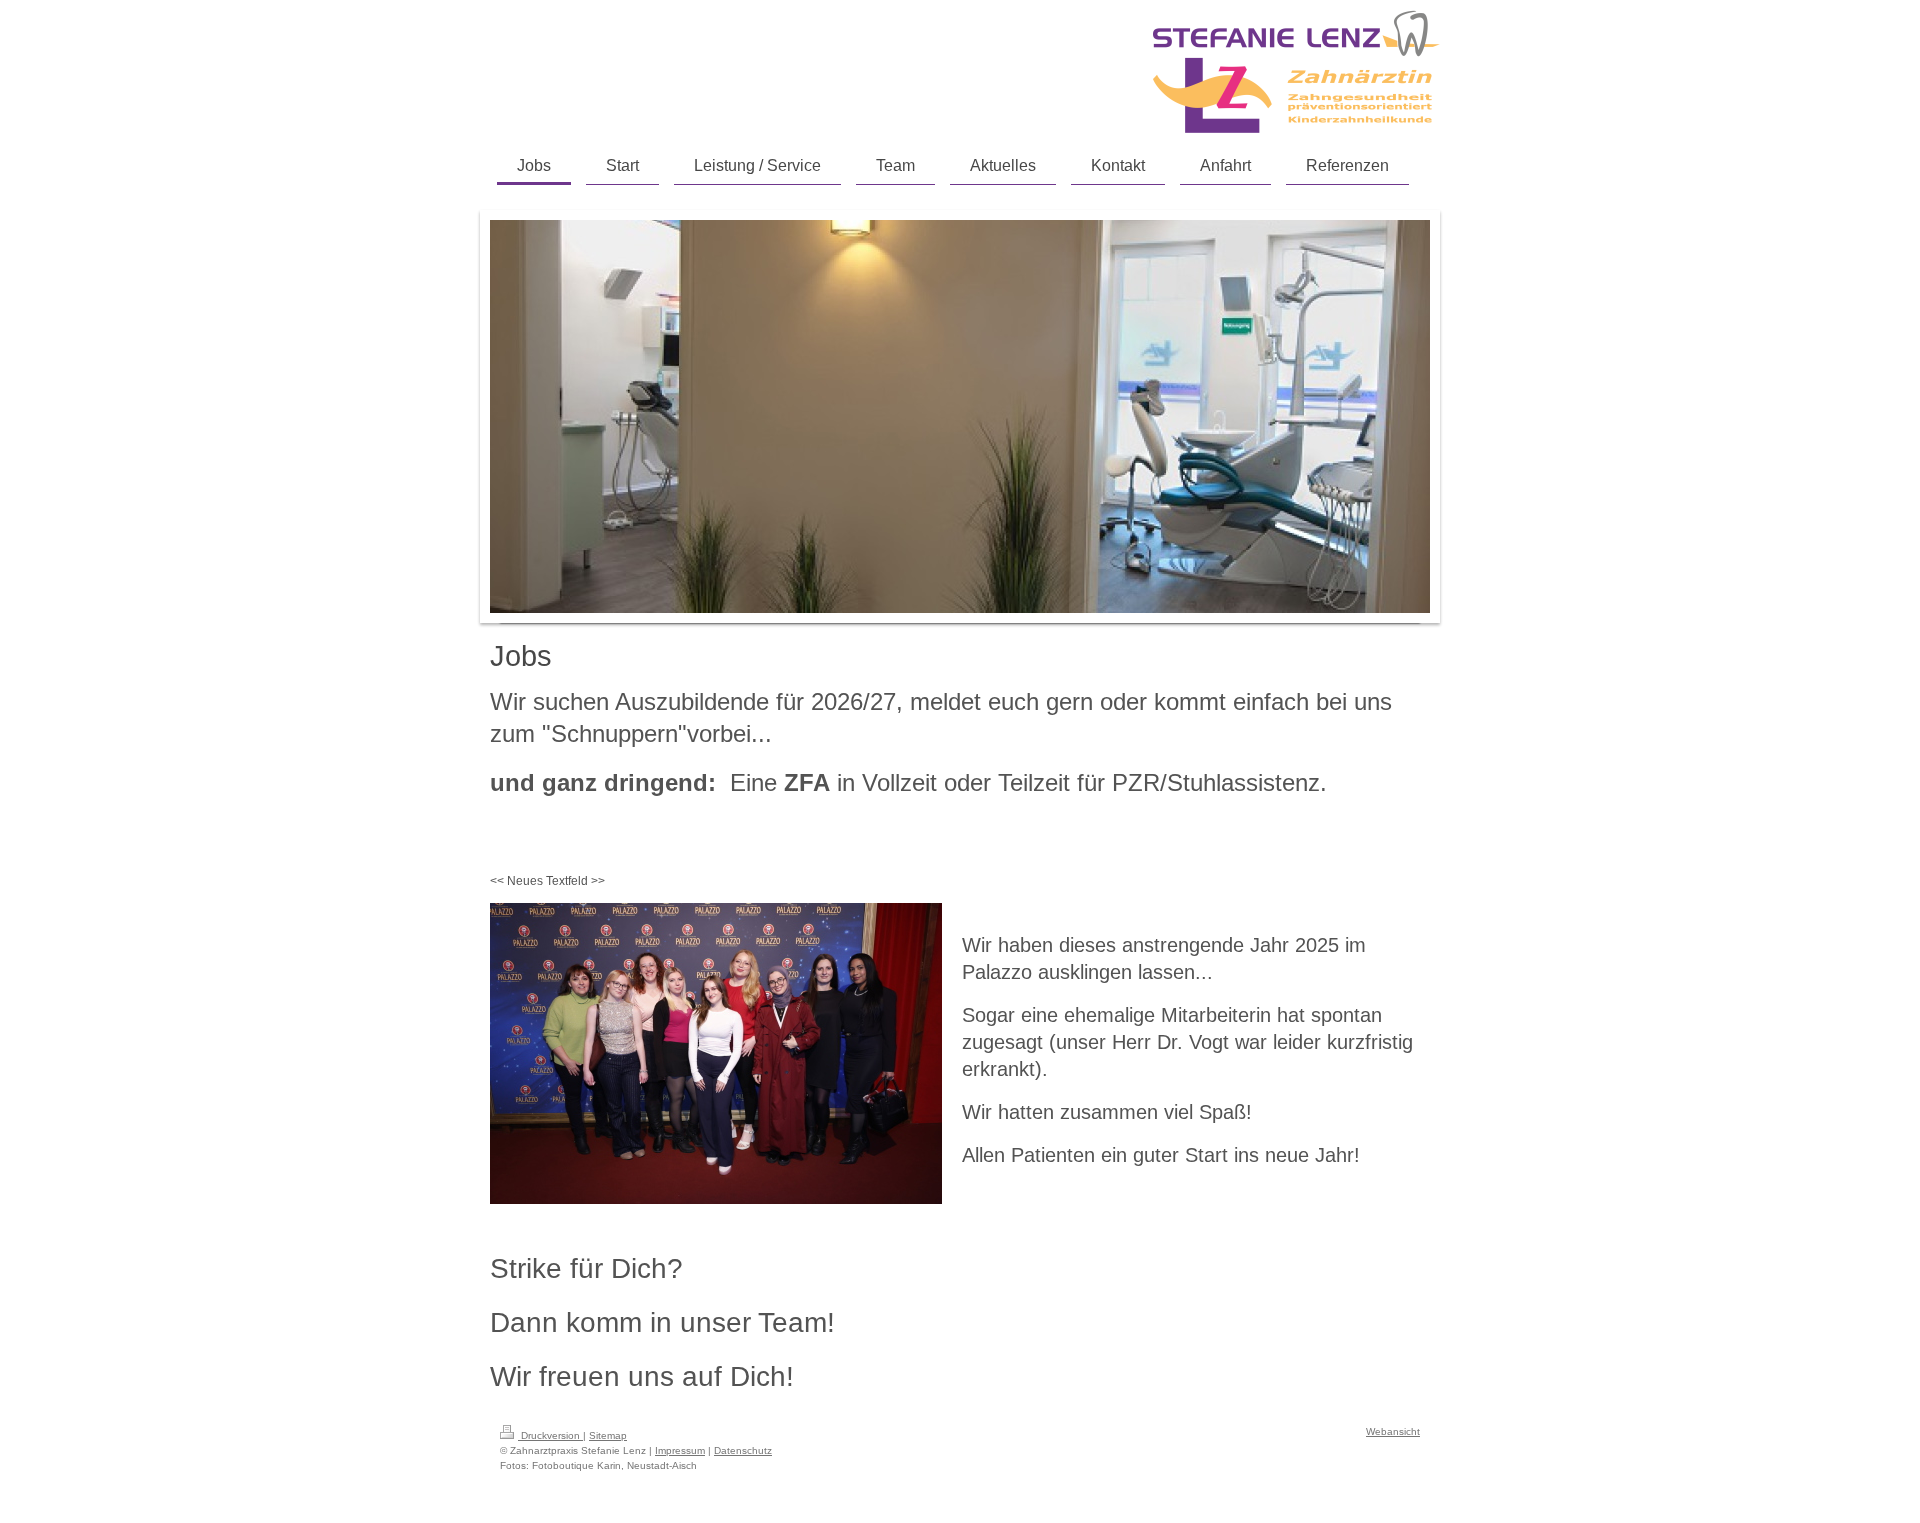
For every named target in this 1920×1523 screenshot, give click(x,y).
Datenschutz (743, 1450)
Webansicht (1393, 1431)
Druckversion (550, 1435)
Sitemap (608, 1435)
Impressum (680, 1450)
